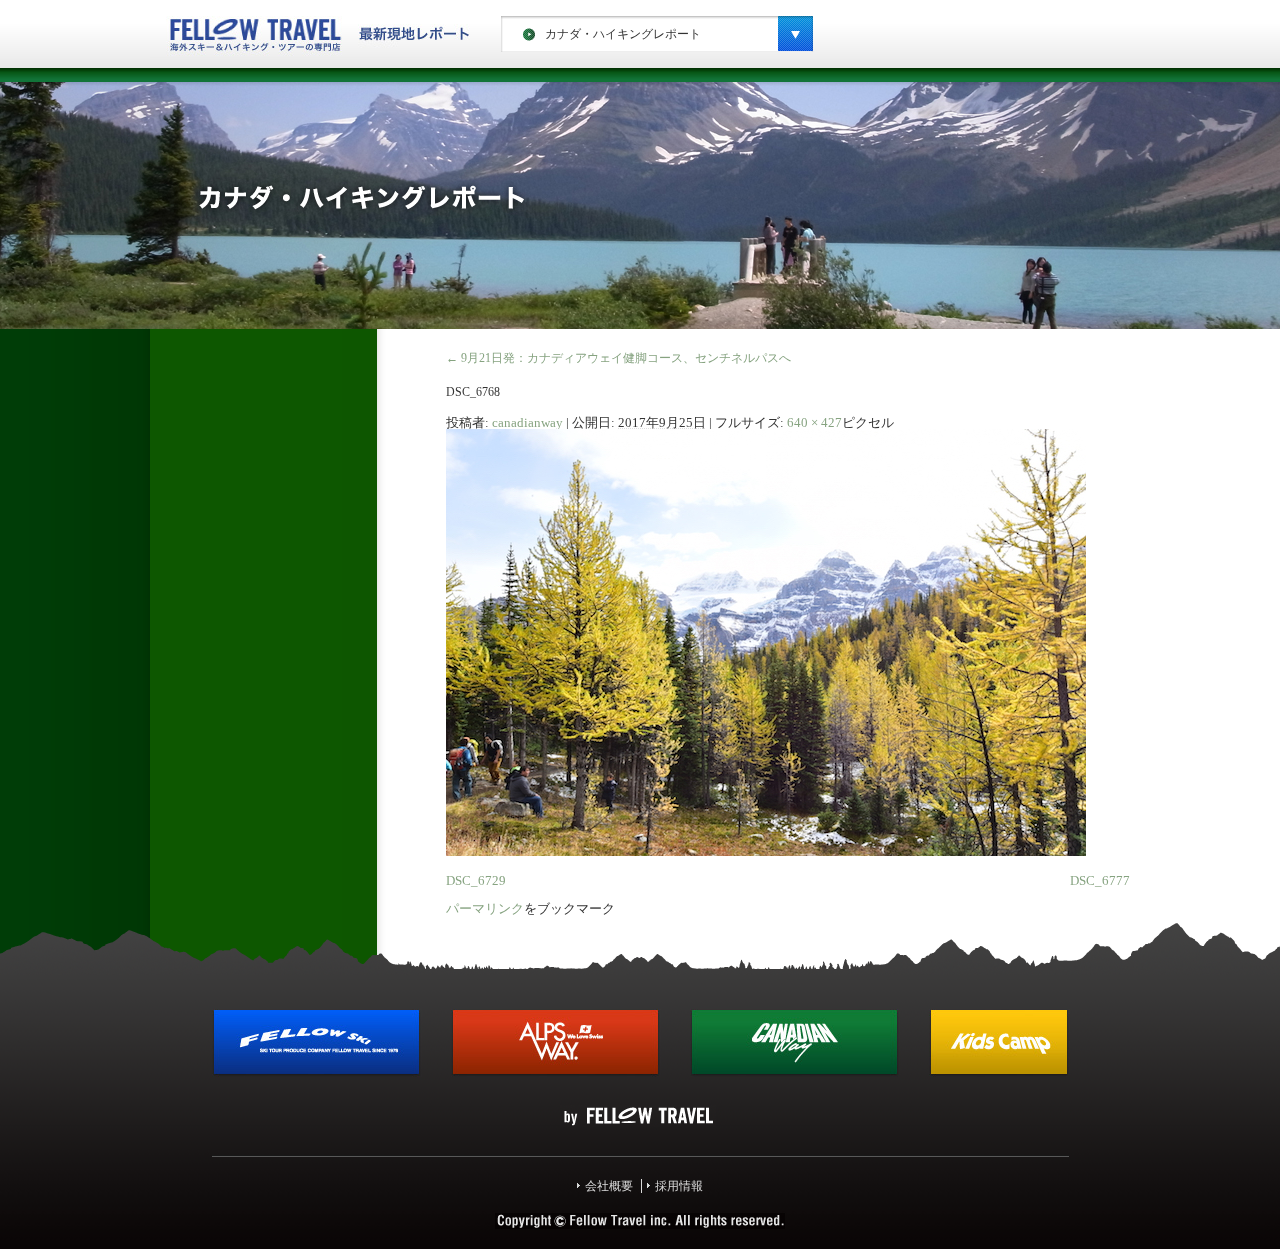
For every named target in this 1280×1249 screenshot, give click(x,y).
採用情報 (679, 1186)
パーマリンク (485, 908)
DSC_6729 (476, 880)
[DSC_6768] (766, 852)
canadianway (527, 422)
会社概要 (609, 1186)
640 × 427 (814, 422)
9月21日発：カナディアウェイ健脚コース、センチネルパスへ (618, 358)
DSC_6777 (1100, 880)
